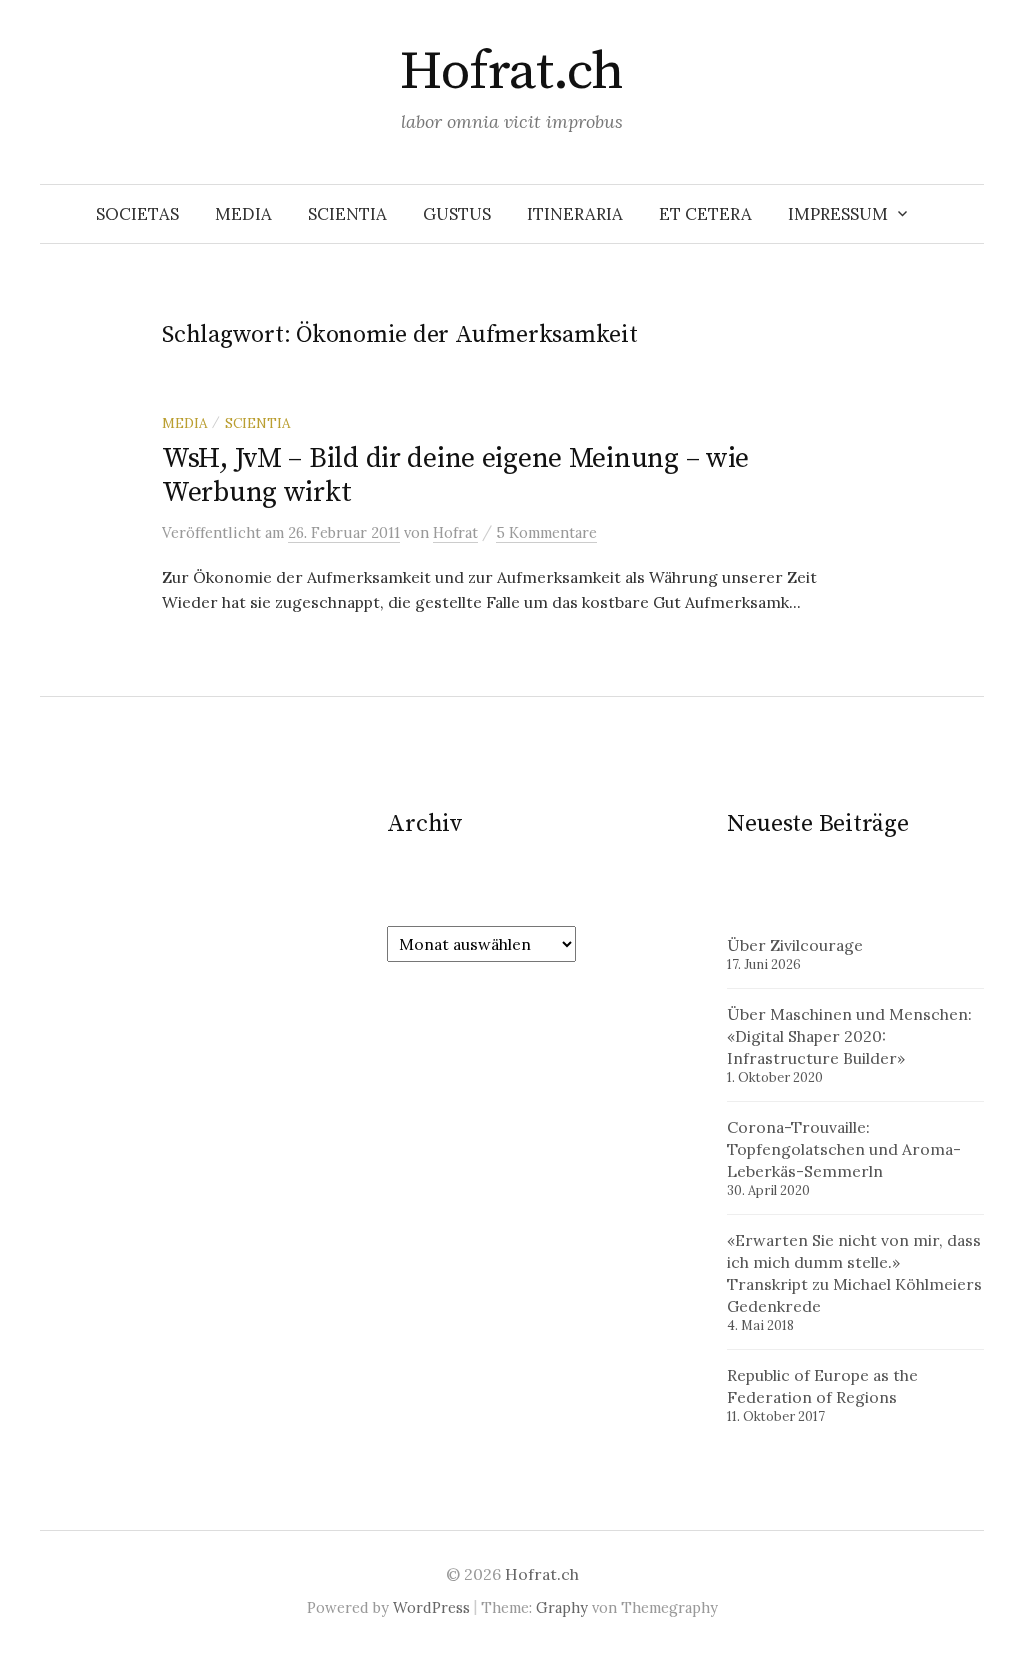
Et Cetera (705, 214)
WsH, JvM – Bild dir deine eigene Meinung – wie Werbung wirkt (455, 475)
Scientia (347, 214)
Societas (137, 214)
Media (243, 214)
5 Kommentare (546, 532)
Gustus (457, 214)
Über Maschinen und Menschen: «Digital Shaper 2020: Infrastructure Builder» (849, 1036)
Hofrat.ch (511, 72)
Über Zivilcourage (795, 945)
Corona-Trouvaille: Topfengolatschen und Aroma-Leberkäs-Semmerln (844, 1149)
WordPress (431, 1607)
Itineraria (575, 214)
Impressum (838, 214)
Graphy (562, 1607)
